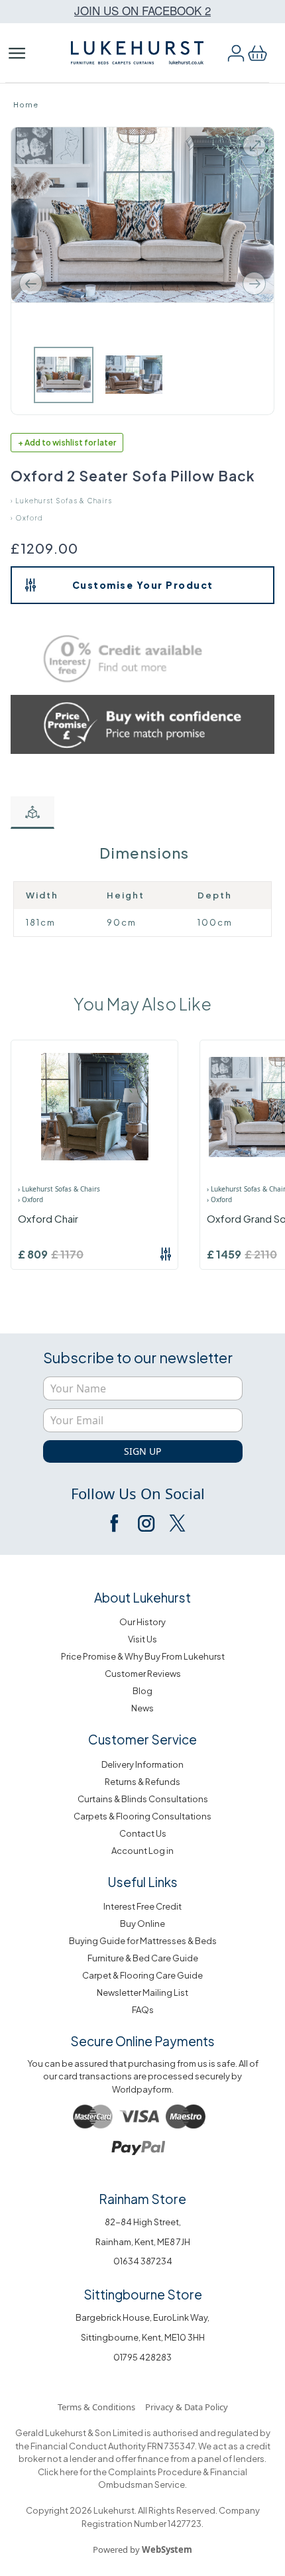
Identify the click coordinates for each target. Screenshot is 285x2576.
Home (26, 104)
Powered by (142, 2549)
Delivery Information (142, 1764)
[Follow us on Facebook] (115, 1523)
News (142, 1708)
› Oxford (27, 518)
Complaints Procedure (154, 2472)
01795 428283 (142, 2357)
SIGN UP (142, 1451)
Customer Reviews (143, 1674)
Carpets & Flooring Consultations (142, 1816)
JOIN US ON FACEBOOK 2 (142, 10)
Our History (142, 1622)
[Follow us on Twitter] (176, 1523)
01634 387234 (143, 2261)
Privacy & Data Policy (187, 2407)
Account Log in (142, 1851)
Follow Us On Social (138, 1493)
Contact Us (143, 1833)
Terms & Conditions (96, 2407)
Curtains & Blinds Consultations (143, 1799)
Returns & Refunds (142, 1782)
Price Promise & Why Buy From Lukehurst (143, 1656)
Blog (142, 1691)
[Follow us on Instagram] (146, 1523)
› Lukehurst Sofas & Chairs (61, 501)
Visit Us (142, 1639)
